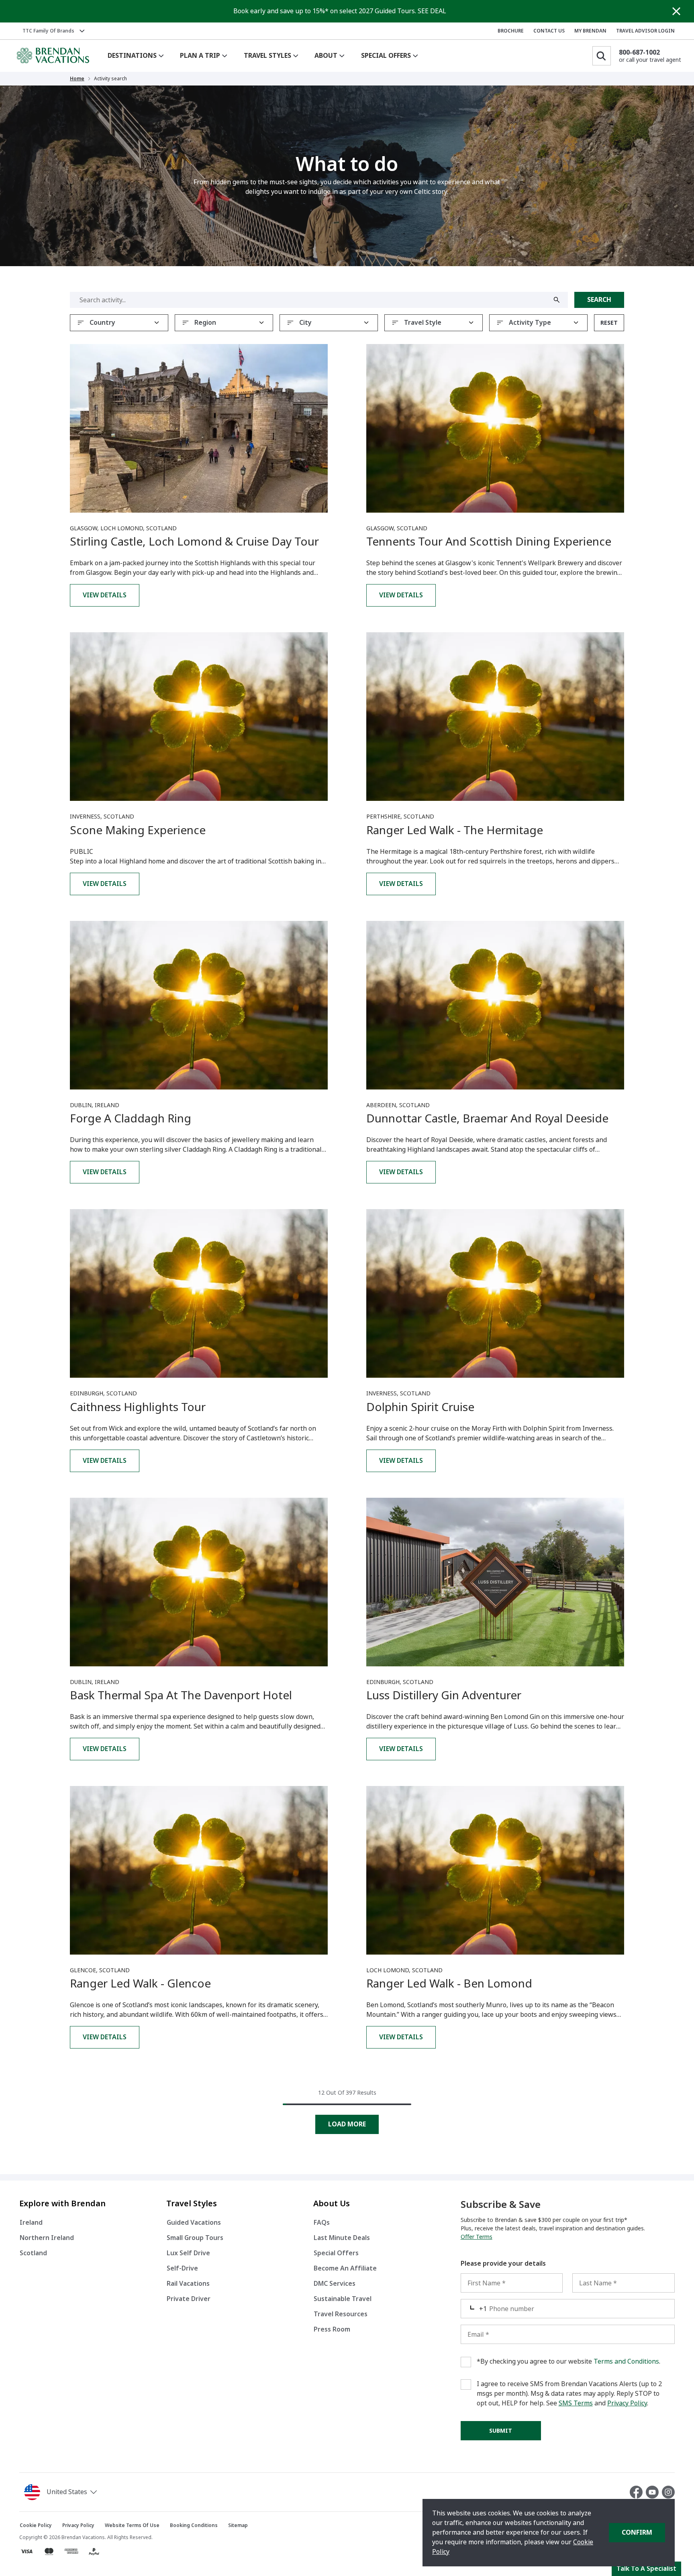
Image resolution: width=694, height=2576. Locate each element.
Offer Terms (477, 2237)
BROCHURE (511, 31)
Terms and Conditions (626, 2361)
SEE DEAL (432, 11)
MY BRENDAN (590, 31)
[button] (62, 2492)
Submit (501, 2431)
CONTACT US (549, 31)
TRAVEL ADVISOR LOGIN (645, 31)
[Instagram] (668, 2492)
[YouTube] (654, 2492)
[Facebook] (638, 2492)
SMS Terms (576, 2403)
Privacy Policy (627, 2403)
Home (77, 79)
